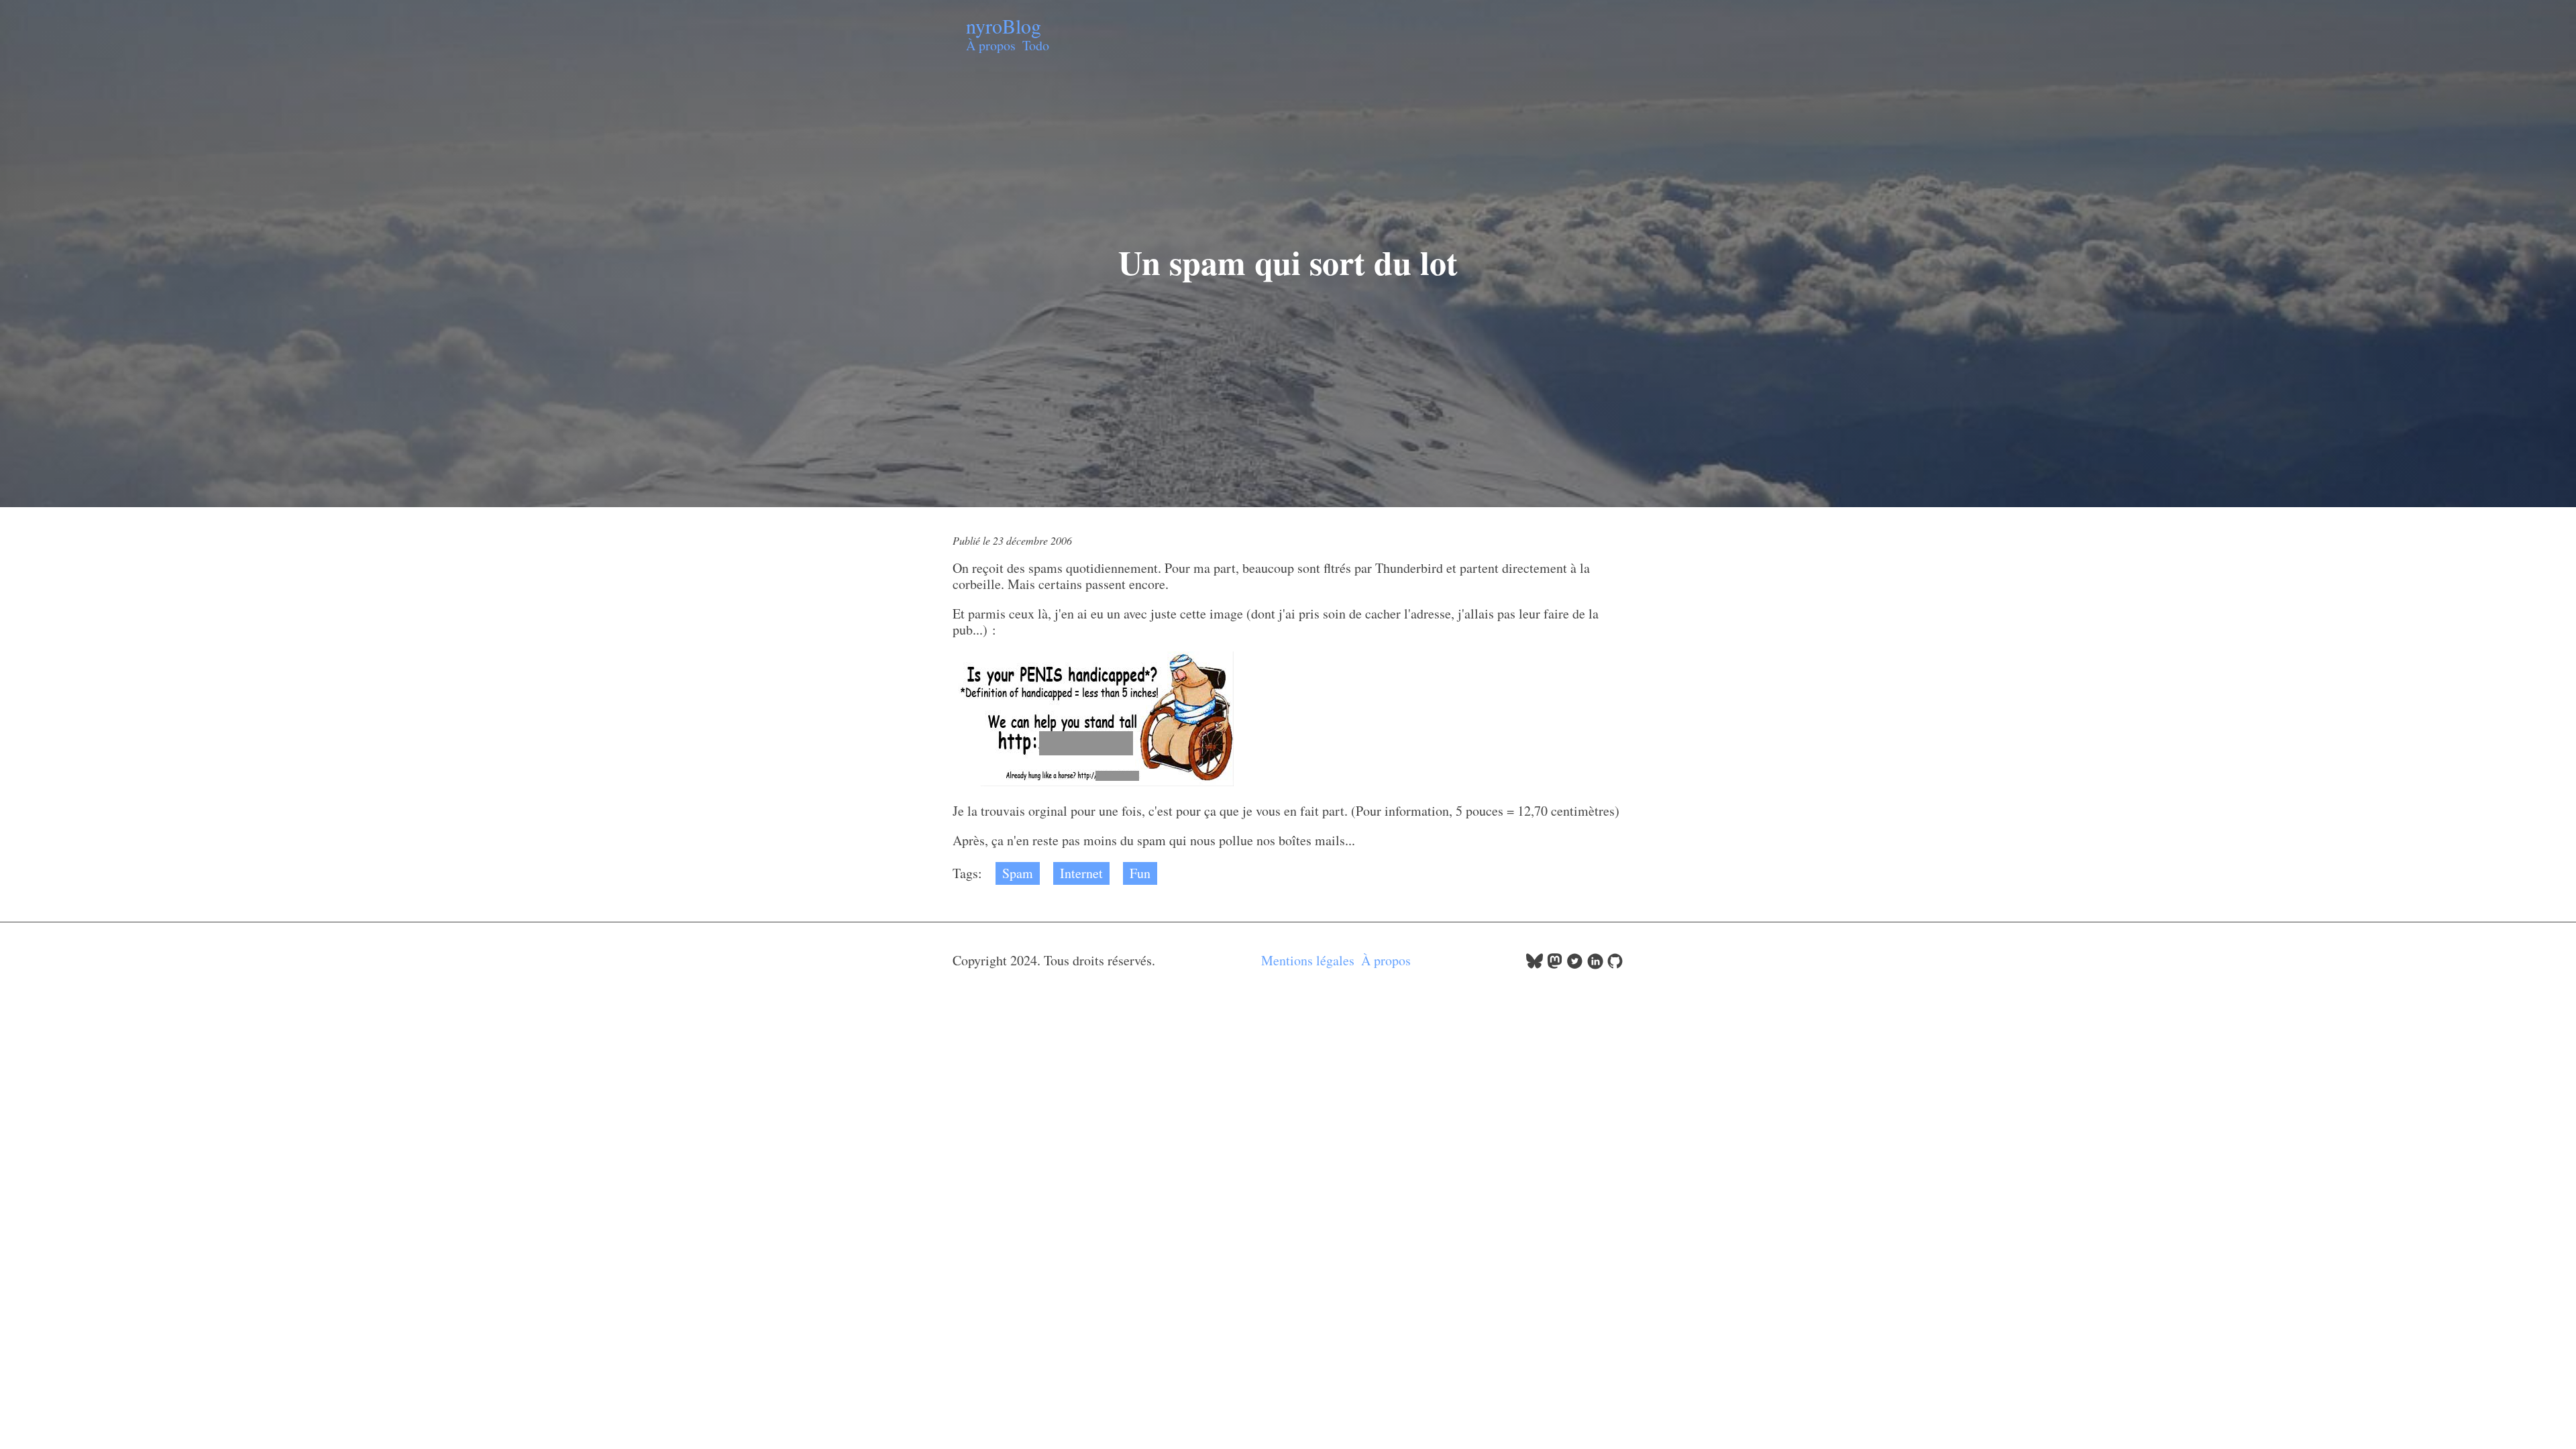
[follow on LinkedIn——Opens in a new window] (1595, 964)
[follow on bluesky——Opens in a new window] (1535, 964)
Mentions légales (1308, 960)
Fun (1140, 873)
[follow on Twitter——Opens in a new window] (1575, 964)
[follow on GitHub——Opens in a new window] (1615, 964)
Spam (1018, 873)
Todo (1036, 45)
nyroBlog (1004, 25)
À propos (991, 45)
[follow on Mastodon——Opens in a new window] (1555, 964)
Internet (1081, 873)
